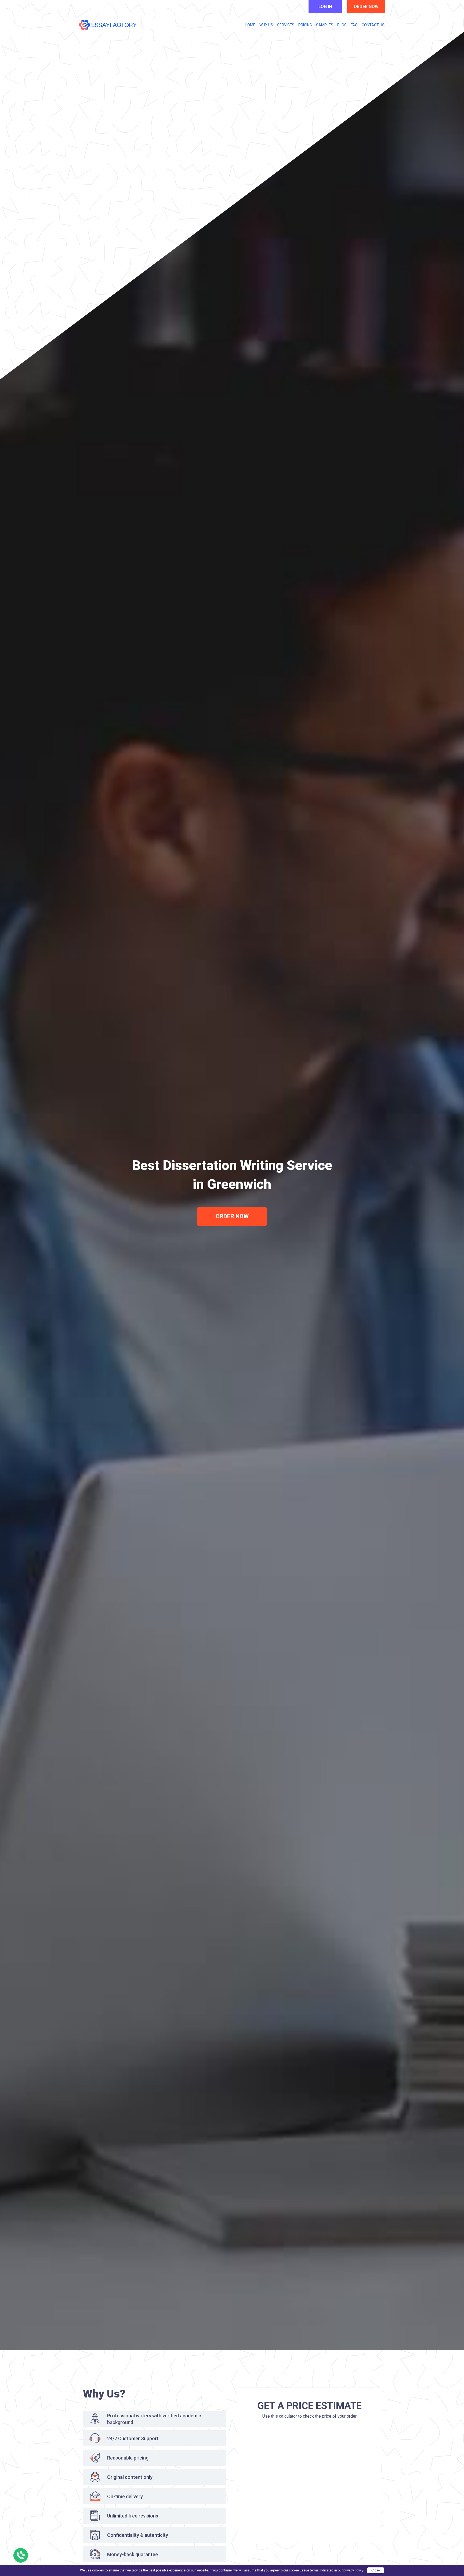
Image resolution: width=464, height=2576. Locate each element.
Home (250, 25)
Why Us (266, 25)
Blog (342, 25)
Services (286, 25)
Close (376, 2570)
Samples (325, 25)
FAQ (354, 25)
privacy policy (353, 2570)
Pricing (305, 25)
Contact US (373, 25)
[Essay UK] (108, 25)
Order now (366, 7)
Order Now (232, 1216)
